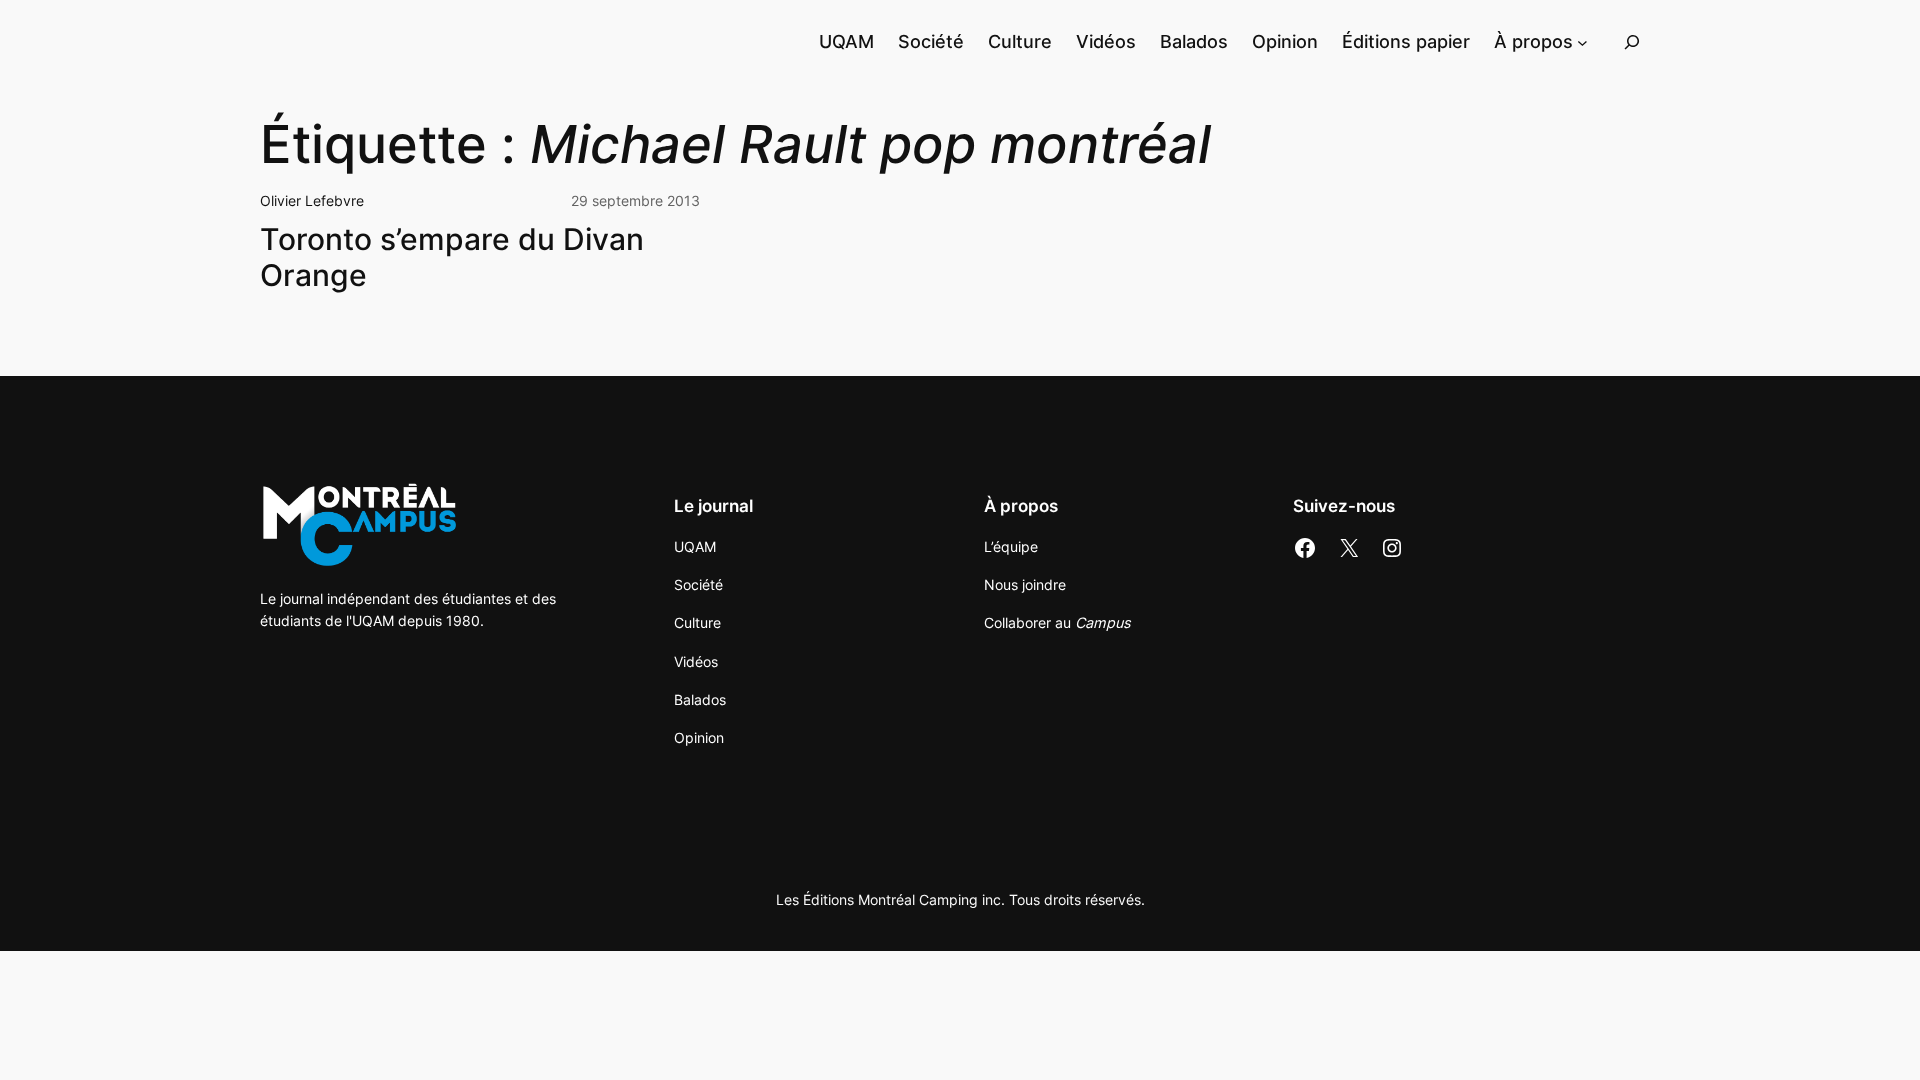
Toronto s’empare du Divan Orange (452, 257)
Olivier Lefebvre (312, 200)
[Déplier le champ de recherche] (1632, 41)
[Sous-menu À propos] (1582, 41)
